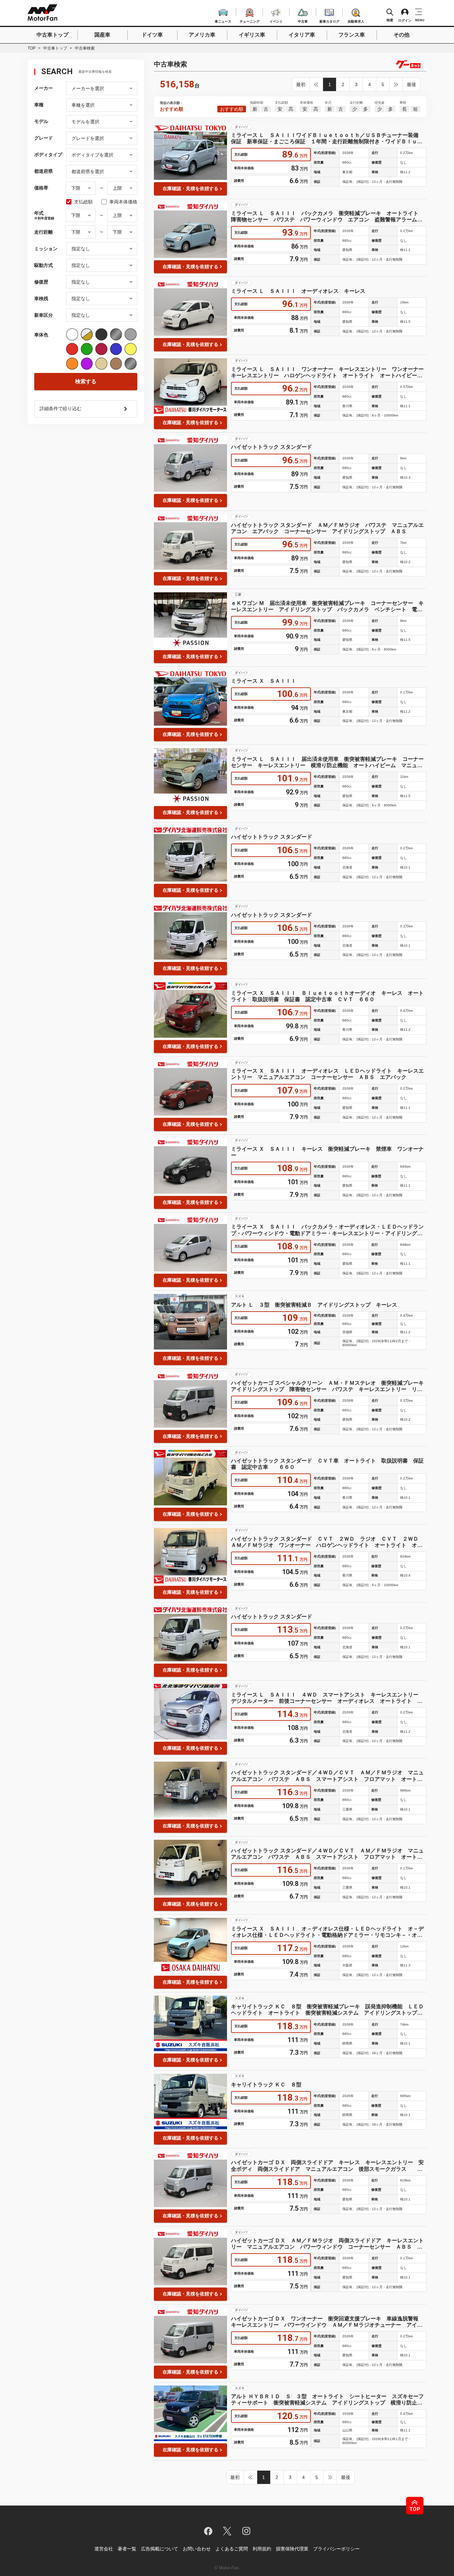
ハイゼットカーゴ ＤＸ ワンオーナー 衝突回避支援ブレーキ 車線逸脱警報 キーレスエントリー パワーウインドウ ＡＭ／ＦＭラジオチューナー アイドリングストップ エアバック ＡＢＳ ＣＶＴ (327, 2322)
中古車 (303, 20)
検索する (86, 381)
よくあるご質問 (232, 2549)
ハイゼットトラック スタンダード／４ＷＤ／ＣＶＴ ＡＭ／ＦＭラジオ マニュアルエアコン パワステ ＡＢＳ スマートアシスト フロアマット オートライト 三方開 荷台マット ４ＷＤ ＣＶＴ (327, 1776)
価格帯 (41, 188)
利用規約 (262, 2549)
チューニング (250, 20)
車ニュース (223, 20)
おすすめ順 (232, 109)
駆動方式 (44, 265)
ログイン (405, 20)
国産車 (102, 35)
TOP (32, 48)
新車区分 (44, 315)
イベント (276, 20)
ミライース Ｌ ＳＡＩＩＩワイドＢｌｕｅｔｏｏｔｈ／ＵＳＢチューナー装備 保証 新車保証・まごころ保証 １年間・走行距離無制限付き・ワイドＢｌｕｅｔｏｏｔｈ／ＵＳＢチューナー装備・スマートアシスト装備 (327, 138)
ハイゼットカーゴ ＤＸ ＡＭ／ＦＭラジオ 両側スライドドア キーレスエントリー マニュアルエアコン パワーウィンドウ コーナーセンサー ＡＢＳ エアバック (327, 2244)
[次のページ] (396, 84)
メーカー (44, 88)
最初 (301, 84)
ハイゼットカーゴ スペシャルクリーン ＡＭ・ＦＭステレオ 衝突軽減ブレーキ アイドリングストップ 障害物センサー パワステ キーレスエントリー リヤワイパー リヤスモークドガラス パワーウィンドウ (329, 1386)
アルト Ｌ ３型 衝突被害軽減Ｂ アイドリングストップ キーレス (314, 1305)
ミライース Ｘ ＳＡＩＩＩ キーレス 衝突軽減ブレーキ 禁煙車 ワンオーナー (327, 1152)
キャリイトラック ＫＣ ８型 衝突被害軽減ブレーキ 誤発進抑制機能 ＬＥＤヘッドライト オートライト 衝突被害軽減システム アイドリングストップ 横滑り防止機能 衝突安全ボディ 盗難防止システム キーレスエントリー (327, 2010)
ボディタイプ (48, 155)
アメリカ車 (202, 35)
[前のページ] (316, 84)
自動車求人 (356, 20)
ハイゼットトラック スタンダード (272, 447)
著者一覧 (127, 2549)
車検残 (41, 298)
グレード (44, 138)
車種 (39, 105)
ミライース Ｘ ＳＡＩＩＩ (264, 681)
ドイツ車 (152, 35)
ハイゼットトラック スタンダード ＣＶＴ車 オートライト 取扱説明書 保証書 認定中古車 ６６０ (327, 1464)
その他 (401, 35)
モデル (41, 121)
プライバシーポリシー (336, 2549)
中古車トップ (53, 35)
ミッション (46, 249)
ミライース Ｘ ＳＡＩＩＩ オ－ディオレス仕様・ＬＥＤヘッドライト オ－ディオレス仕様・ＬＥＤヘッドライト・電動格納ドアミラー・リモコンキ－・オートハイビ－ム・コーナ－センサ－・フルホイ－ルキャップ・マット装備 (327, 1932)
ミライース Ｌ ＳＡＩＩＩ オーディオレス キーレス (298, 291)
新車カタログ (329, 20)
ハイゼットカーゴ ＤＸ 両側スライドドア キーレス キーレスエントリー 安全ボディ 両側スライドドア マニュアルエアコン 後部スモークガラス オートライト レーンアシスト (329, 2166)
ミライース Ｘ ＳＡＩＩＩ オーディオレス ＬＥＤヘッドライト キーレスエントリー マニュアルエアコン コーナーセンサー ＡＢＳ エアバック (327, 1074)
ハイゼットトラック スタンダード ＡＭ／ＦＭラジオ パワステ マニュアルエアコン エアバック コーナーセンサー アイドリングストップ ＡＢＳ (327, 528)
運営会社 (104, 2549)
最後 (411, 84)
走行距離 (44, 232)
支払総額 (83, 202)
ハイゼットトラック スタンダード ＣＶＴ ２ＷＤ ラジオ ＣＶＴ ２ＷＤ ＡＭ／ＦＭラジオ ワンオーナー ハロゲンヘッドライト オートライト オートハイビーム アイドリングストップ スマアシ (327, 1542)
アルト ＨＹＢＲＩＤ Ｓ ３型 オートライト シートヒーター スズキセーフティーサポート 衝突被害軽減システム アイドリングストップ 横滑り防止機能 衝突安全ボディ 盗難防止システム (327, 2400)
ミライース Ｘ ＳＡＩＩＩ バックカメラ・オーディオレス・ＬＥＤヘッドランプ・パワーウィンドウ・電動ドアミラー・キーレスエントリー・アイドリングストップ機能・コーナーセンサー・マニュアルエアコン (327, 1230)
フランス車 (352, 35)
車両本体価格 (123, 202)
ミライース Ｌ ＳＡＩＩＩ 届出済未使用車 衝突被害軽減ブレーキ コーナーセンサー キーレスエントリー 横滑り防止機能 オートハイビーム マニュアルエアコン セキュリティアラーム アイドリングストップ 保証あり (327, 762)
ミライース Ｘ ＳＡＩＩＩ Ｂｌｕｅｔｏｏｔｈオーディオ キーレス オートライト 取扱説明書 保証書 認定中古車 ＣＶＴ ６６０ (327, 996)
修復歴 (41, 282)
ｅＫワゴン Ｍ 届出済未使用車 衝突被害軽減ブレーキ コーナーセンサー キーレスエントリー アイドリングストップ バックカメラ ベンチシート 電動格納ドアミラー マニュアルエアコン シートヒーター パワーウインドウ (327, 606)
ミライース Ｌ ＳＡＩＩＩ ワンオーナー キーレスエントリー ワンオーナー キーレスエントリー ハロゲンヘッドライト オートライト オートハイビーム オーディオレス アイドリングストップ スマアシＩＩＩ (329, 372)
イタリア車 (302, 35)
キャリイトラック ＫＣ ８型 (266, 2085)
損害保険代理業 (292, 2549)
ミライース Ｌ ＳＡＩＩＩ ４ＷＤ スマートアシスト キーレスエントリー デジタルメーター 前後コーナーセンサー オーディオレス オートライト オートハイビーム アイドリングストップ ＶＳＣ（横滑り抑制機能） (327, 1698)
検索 (390, 20)
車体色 (41, 335)
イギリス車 (252, 35)
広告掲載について (160, 2549)
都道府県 (44, 171)
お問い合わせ (197, 2549)
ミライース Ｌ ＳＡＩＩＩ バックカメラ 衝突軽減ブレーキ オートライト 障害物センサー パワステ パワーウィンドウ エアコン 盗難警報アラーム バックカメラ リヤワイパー (327, 217)
